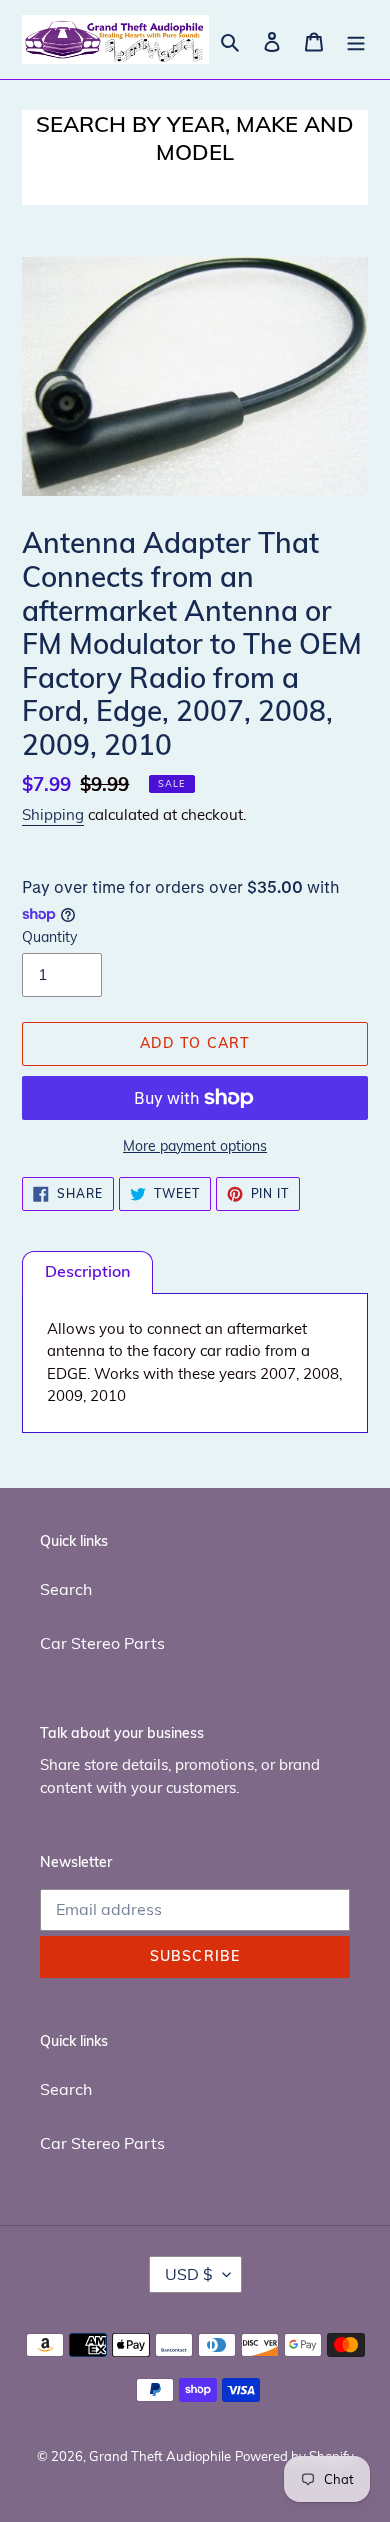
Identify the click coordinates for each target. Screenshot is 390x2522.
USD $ (189, 2274)
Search (66, 1589)
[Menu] (356, 40)
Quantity (49, 937)
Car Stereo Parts (102, 1643)
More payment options (195, 1146)
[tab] (87, 1272)
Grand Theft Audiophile (160, 2456)
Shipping (53, 814)
